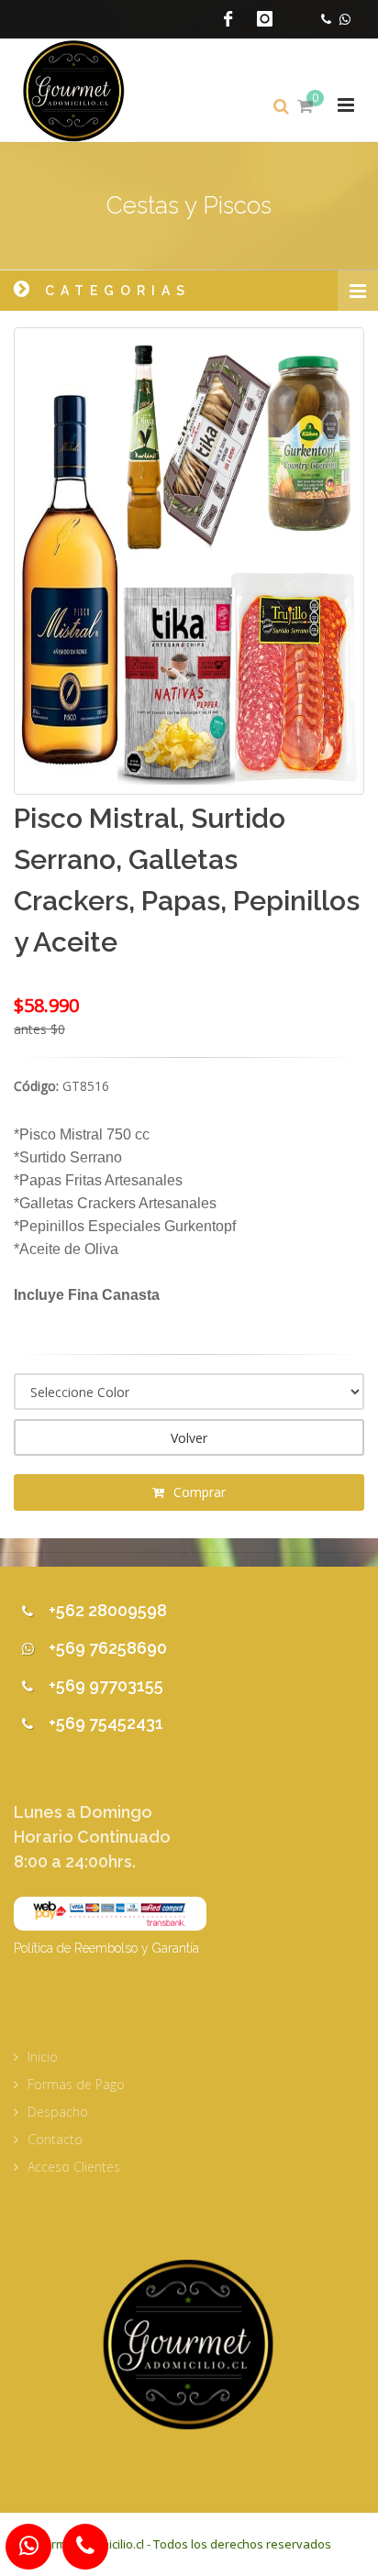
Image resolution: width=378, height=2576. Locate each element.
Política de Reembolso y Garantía (106, 1948)
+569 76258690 (108, 1648)
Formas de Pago (76, 2084)
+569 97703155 (106, 1685)
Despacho (58, 2112)
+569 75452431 (106, 1723)
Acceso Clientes (74, 2167)
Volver (189, 1438)
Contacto (55, 2139)
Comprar (198, 1492)
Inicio (43, 2057)
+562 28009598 (108, 1610)
